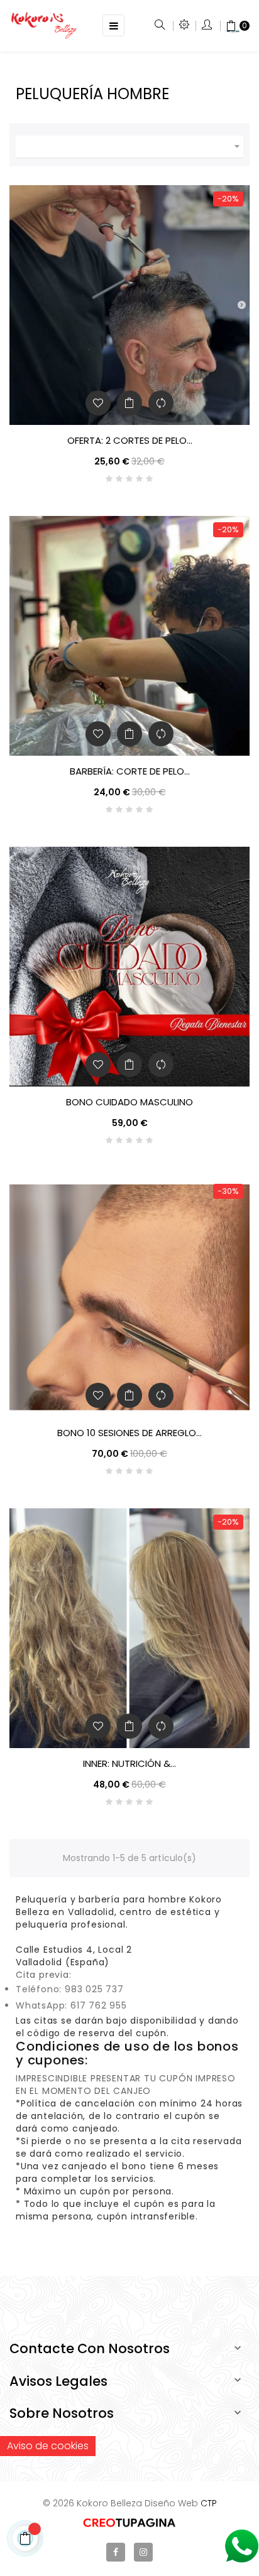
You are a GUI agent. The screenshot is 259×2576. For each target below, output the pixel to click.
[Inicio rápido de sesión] (208, 26)
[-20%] (129, 304)
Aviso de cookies (48, 2446)
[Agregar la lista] (98, 403)
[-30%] (129, 1297)
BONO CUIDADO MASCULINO (129, 1102)
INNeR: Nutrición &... (129, 1764)
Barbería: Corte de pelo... (130, 771)
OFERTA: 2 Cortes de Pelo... (130, 441)
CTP (209, 2503)
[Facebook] (116, 2552)
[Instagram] (143, 2552)
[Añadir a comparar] (161, 403)
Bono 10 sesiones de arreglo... (129, 1433)
